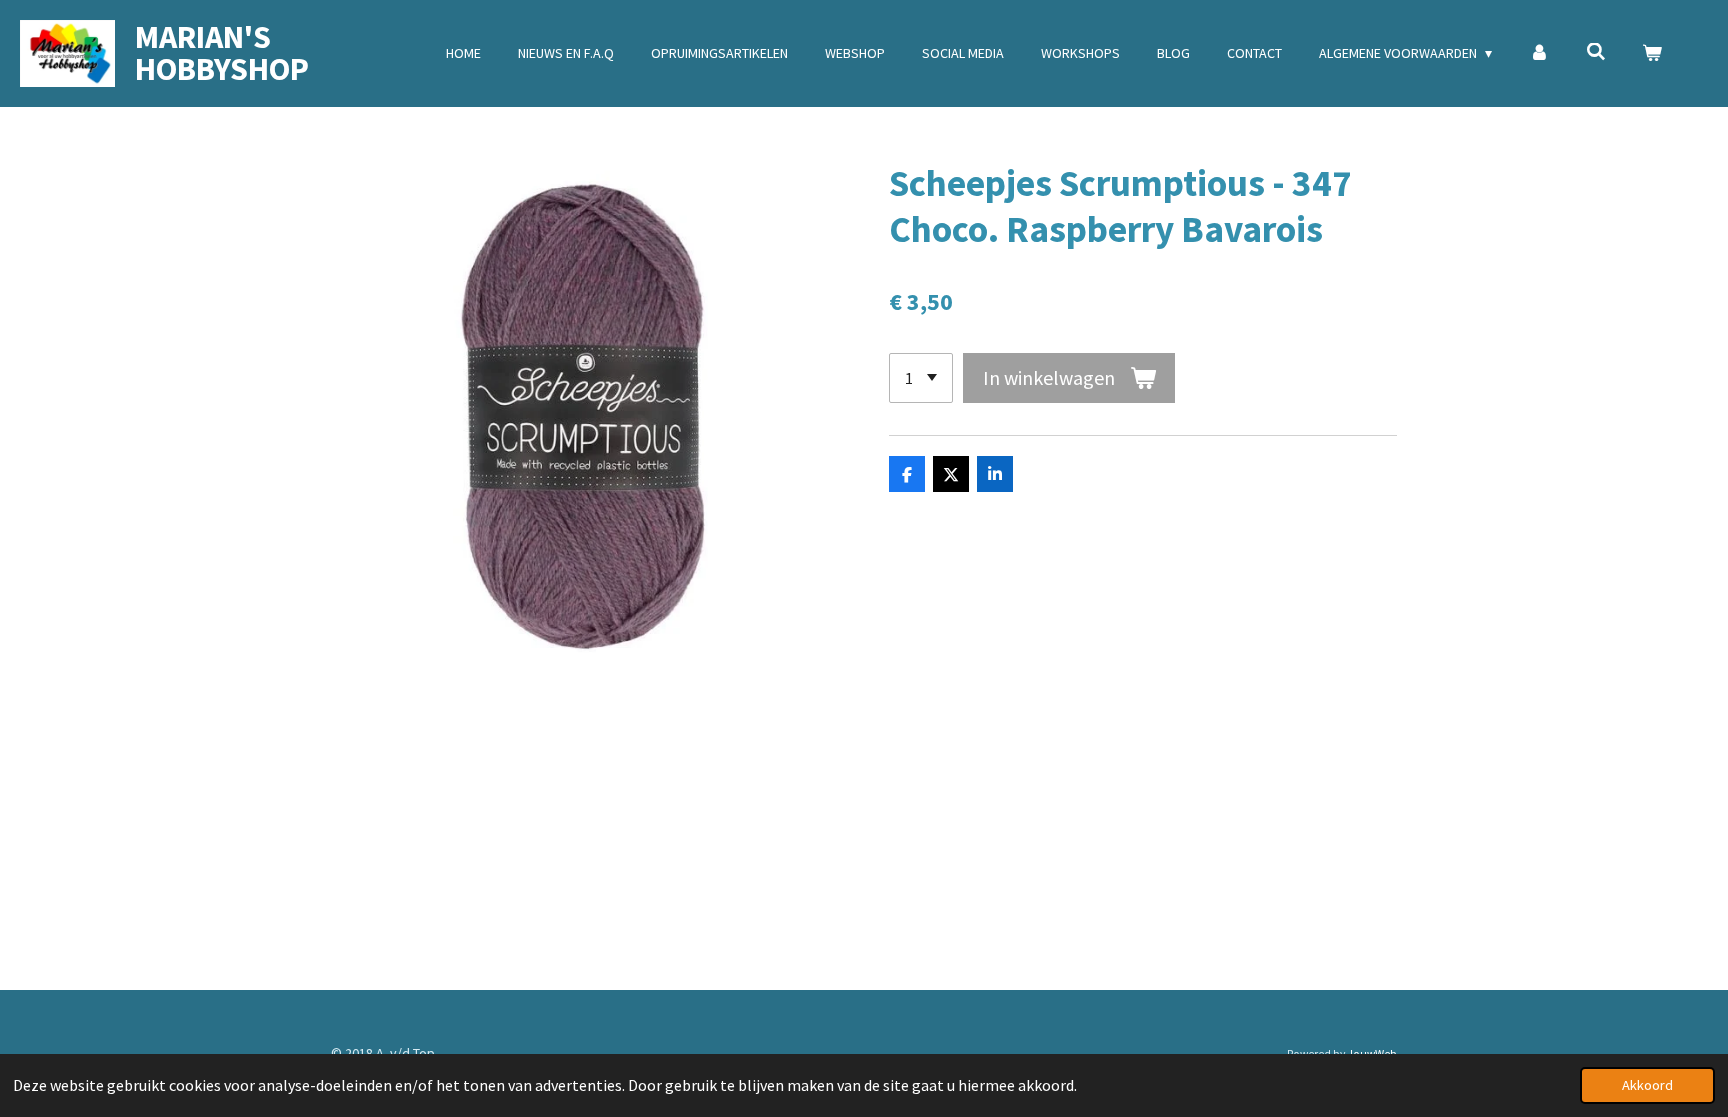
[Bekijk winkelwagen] (1652, 53)
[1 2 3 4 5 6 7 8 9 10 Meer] (921, 378)
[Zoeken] (1596, 52)
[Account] (1539, 53)
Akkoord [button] (1647, 1085)
